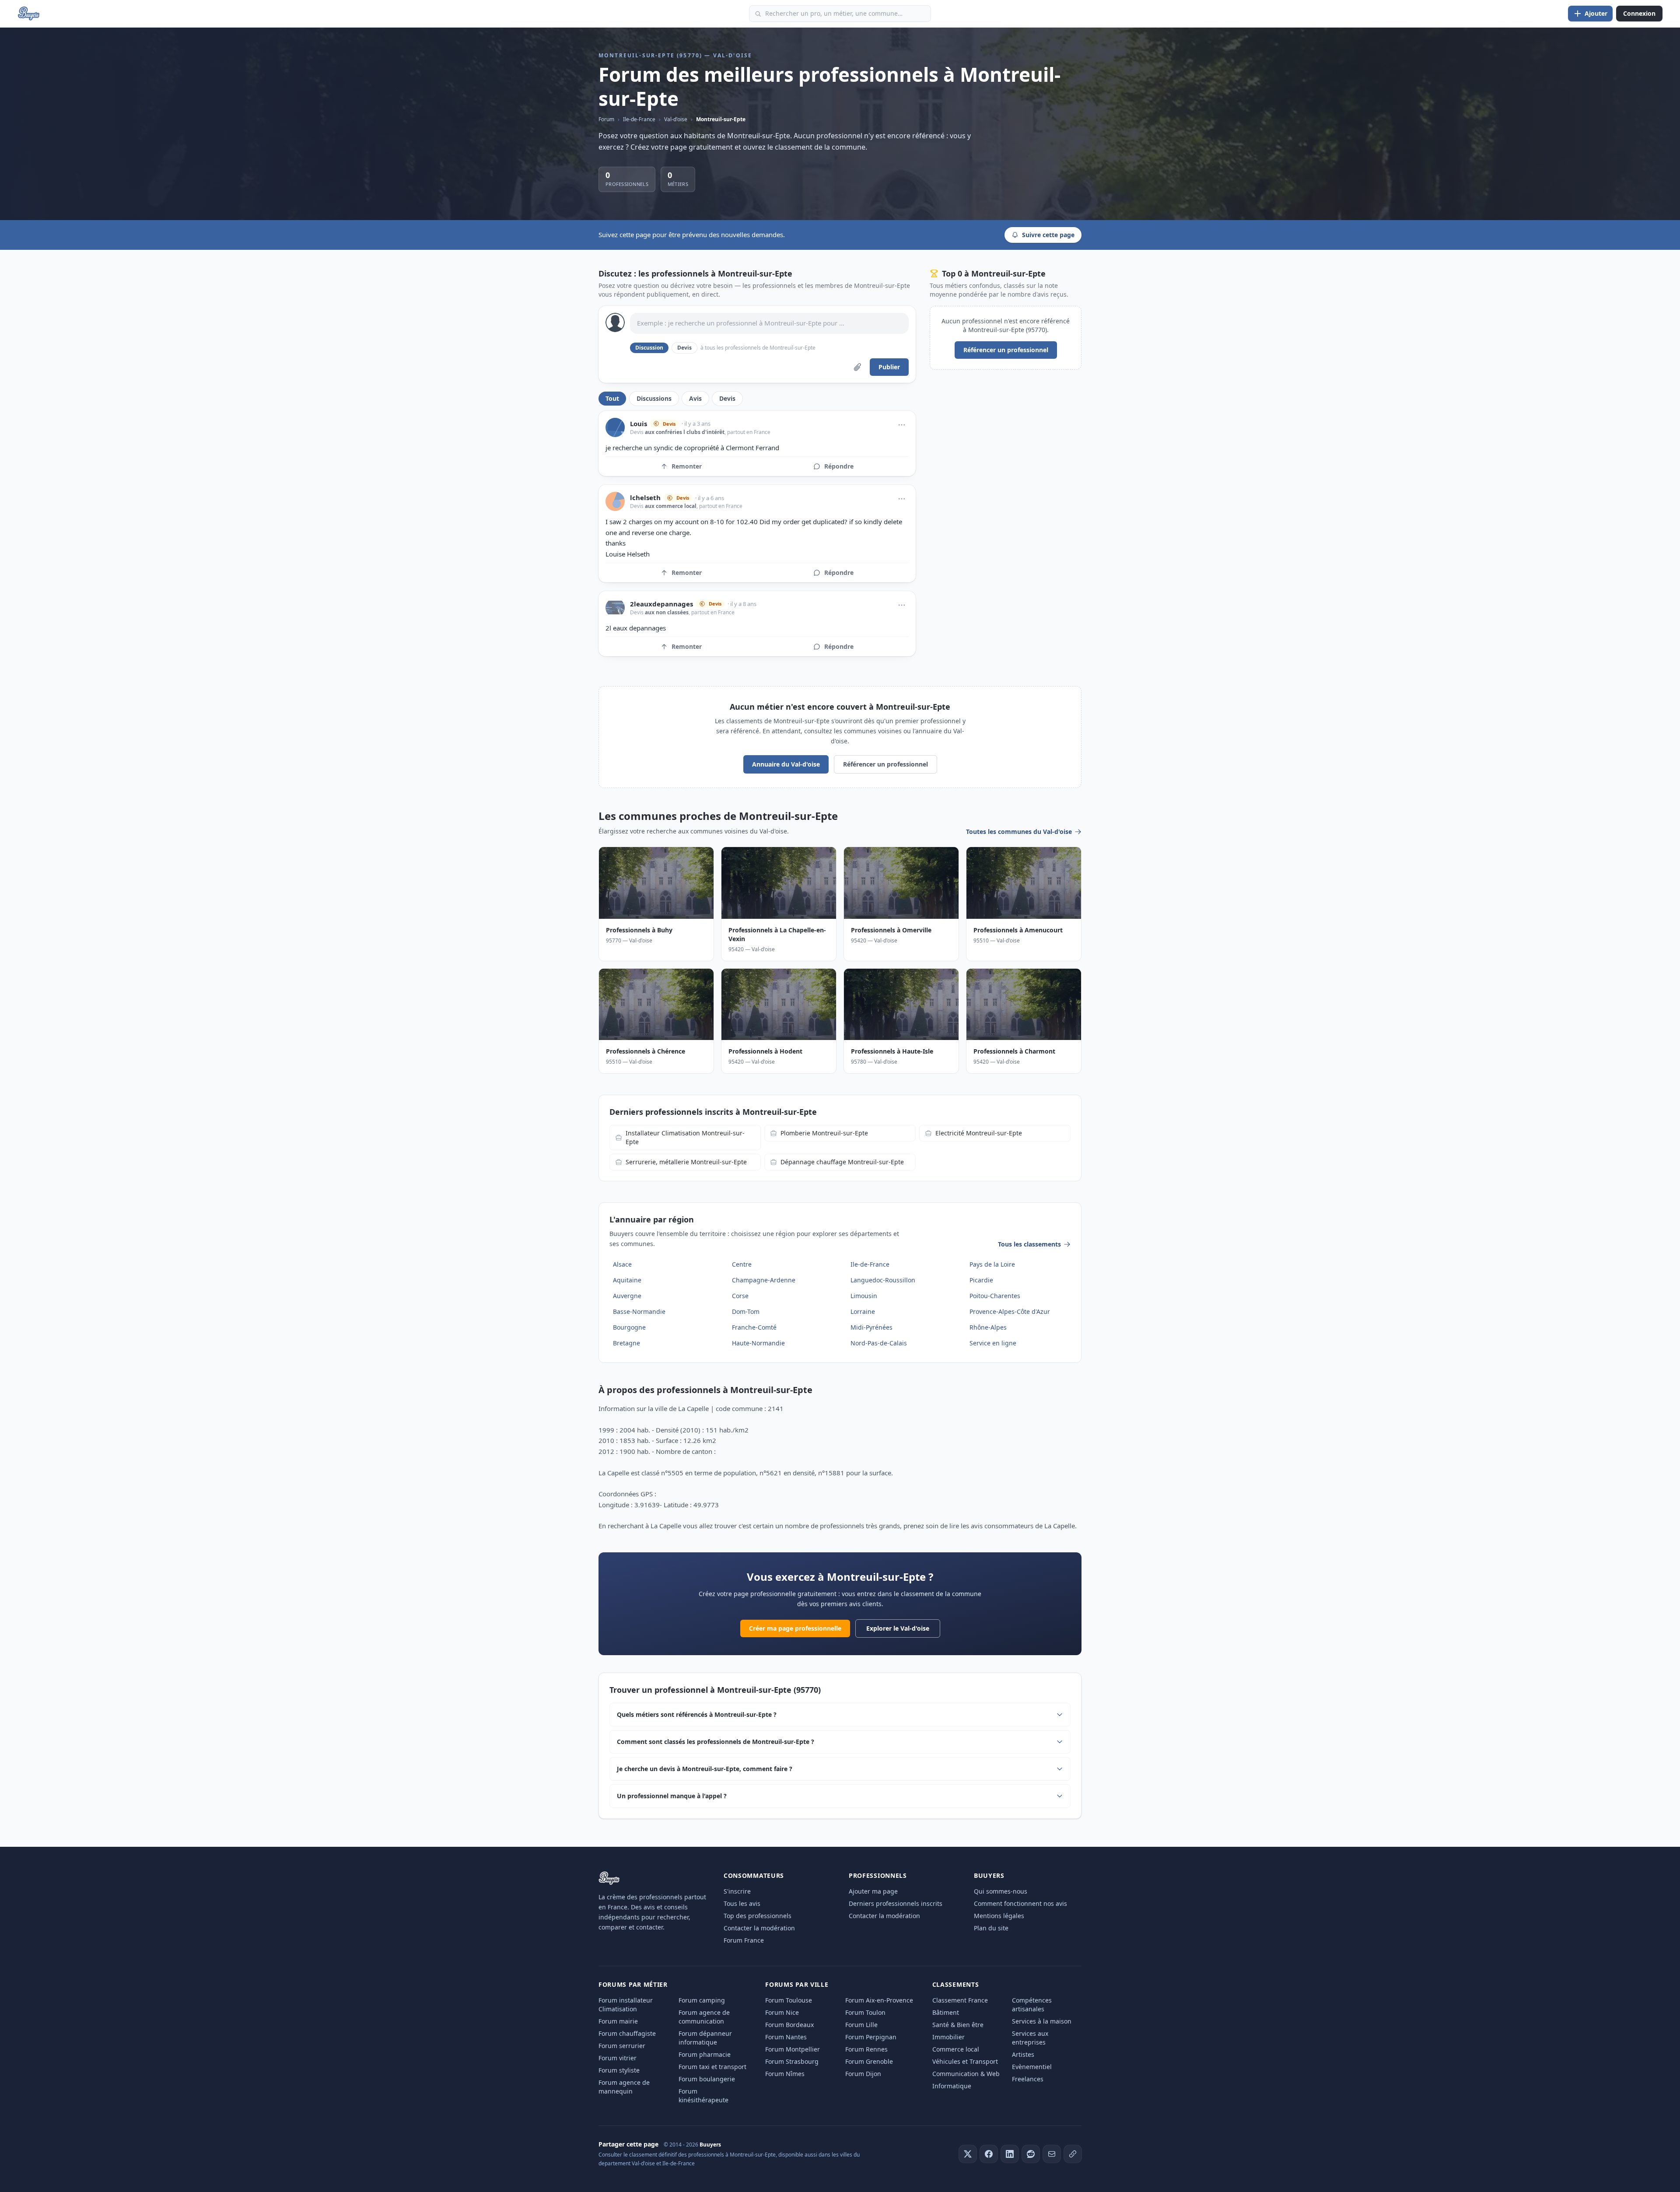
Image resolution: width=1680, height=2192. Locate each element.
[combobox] (840, 14)
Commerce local (956, 2049)
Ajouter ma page (873, 1891)
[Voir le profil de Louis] (615, 427)
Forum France (744, 1940)
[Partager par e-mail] (1052, 2154)
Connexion (1639, 13)
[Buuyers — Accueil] (29, 14)
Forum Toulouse (789, 2000)
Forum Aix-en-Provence (879, 2000)
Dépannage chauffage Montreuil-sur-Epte (842, 1162)
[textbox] (769, 323)
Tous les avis (742, 1903)
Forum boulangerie (707, 2079)
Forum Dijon (863, 2074)
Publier (889, 367)
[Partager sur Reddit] (1031, 2154)
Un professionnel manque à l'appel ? (672, 1796)
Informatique (952, 2086)
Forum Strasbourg (792, 2061)
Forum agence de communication (704, 2017)
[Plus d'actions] (902, 425)
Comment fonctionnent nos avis (1020, 1903)
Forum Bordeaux (789, 2025)
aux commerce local (671, 506)
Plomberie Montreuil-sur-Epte (824, 1133)
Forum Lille (861, 2025)
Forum (606, 119)
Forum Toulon (865, 2012)
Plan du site (991, 1928)
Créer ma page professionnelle (795, 1628)
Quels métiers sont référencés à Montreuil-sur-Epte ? (697, 1714)
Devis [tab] (727, 398)
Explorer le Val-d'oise (898, 1628)
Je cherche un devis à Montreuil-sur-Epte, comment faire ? (705, 1769)
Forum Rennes (866, 2049)
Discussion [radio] (649, 348)
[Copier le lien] (1073, 2154)
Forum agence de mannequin (624, 2087)
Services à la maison (1042, 2021)
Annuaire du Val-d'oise (786, 764)
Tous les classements (1029, 1244)
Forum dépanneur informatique (705, 2038)
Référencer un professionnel (1006, 350)
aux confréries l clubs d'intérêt (685, 432)
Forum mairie (618, 2021)
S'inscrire (737, 1891)
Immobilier (948, 2037)
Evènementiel (1032, 2067)
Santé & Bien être (958, 2025)
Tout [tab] (612, 398)
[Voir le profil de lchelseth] (615, 501)
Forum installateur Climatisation (626, 2005)
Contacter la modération (759, 1928)
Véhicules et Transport (965, 2061)
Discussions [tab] (654, 398)
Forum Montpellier (793, 2049)
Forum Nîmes (785, 2074)
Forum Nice (782, 2012)
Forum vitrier (618, 2058)
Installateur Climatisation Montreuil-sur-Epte (685, 1137)
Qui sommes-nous (1001, 1891)
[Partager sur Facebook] (989, 2154)
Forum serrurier (622, 2046)
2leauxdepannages (661, 604)
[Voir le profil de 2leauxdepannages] (615, 608)
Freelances (1028, 2079)
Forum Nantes (786, 2037)
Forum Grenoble (869, 2061)
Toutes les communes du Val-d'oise (1019, 832)
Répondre (839, 466)
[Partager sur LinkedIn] (1010, 2154)
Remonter (687, 466)
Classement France (960, 2000)
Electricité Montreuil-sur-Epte (979, 1133)
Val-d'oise (676, 119)
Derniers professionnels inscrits (896, 1903)
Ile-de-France (639, 119)
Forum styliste (619, 2070)
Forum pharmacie (705, 2054)
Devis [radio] (684, 348)
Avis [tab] (695, 398)
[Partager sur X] (968, 2154)
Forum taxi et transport (712, 2067)
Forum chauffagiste (627, 2033)
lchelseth (645, 498)
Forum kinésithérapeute (703, 2096)
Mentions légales (999, 1916)
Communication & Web (966, 2074)
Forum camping (702, 2000)
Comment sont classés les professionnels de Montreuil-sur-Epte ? (716, 1742)
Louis (639, 424)
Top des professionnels (758, 1916)
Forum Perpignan (871, 2037)
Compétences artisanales (1032, 2005)
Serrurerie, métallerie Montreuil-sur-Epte (686, 1162)
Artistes (1023, 2054)
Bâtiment (946, 2012)
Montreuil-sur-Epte (721, 119)
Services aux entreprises (1030, 2038)
